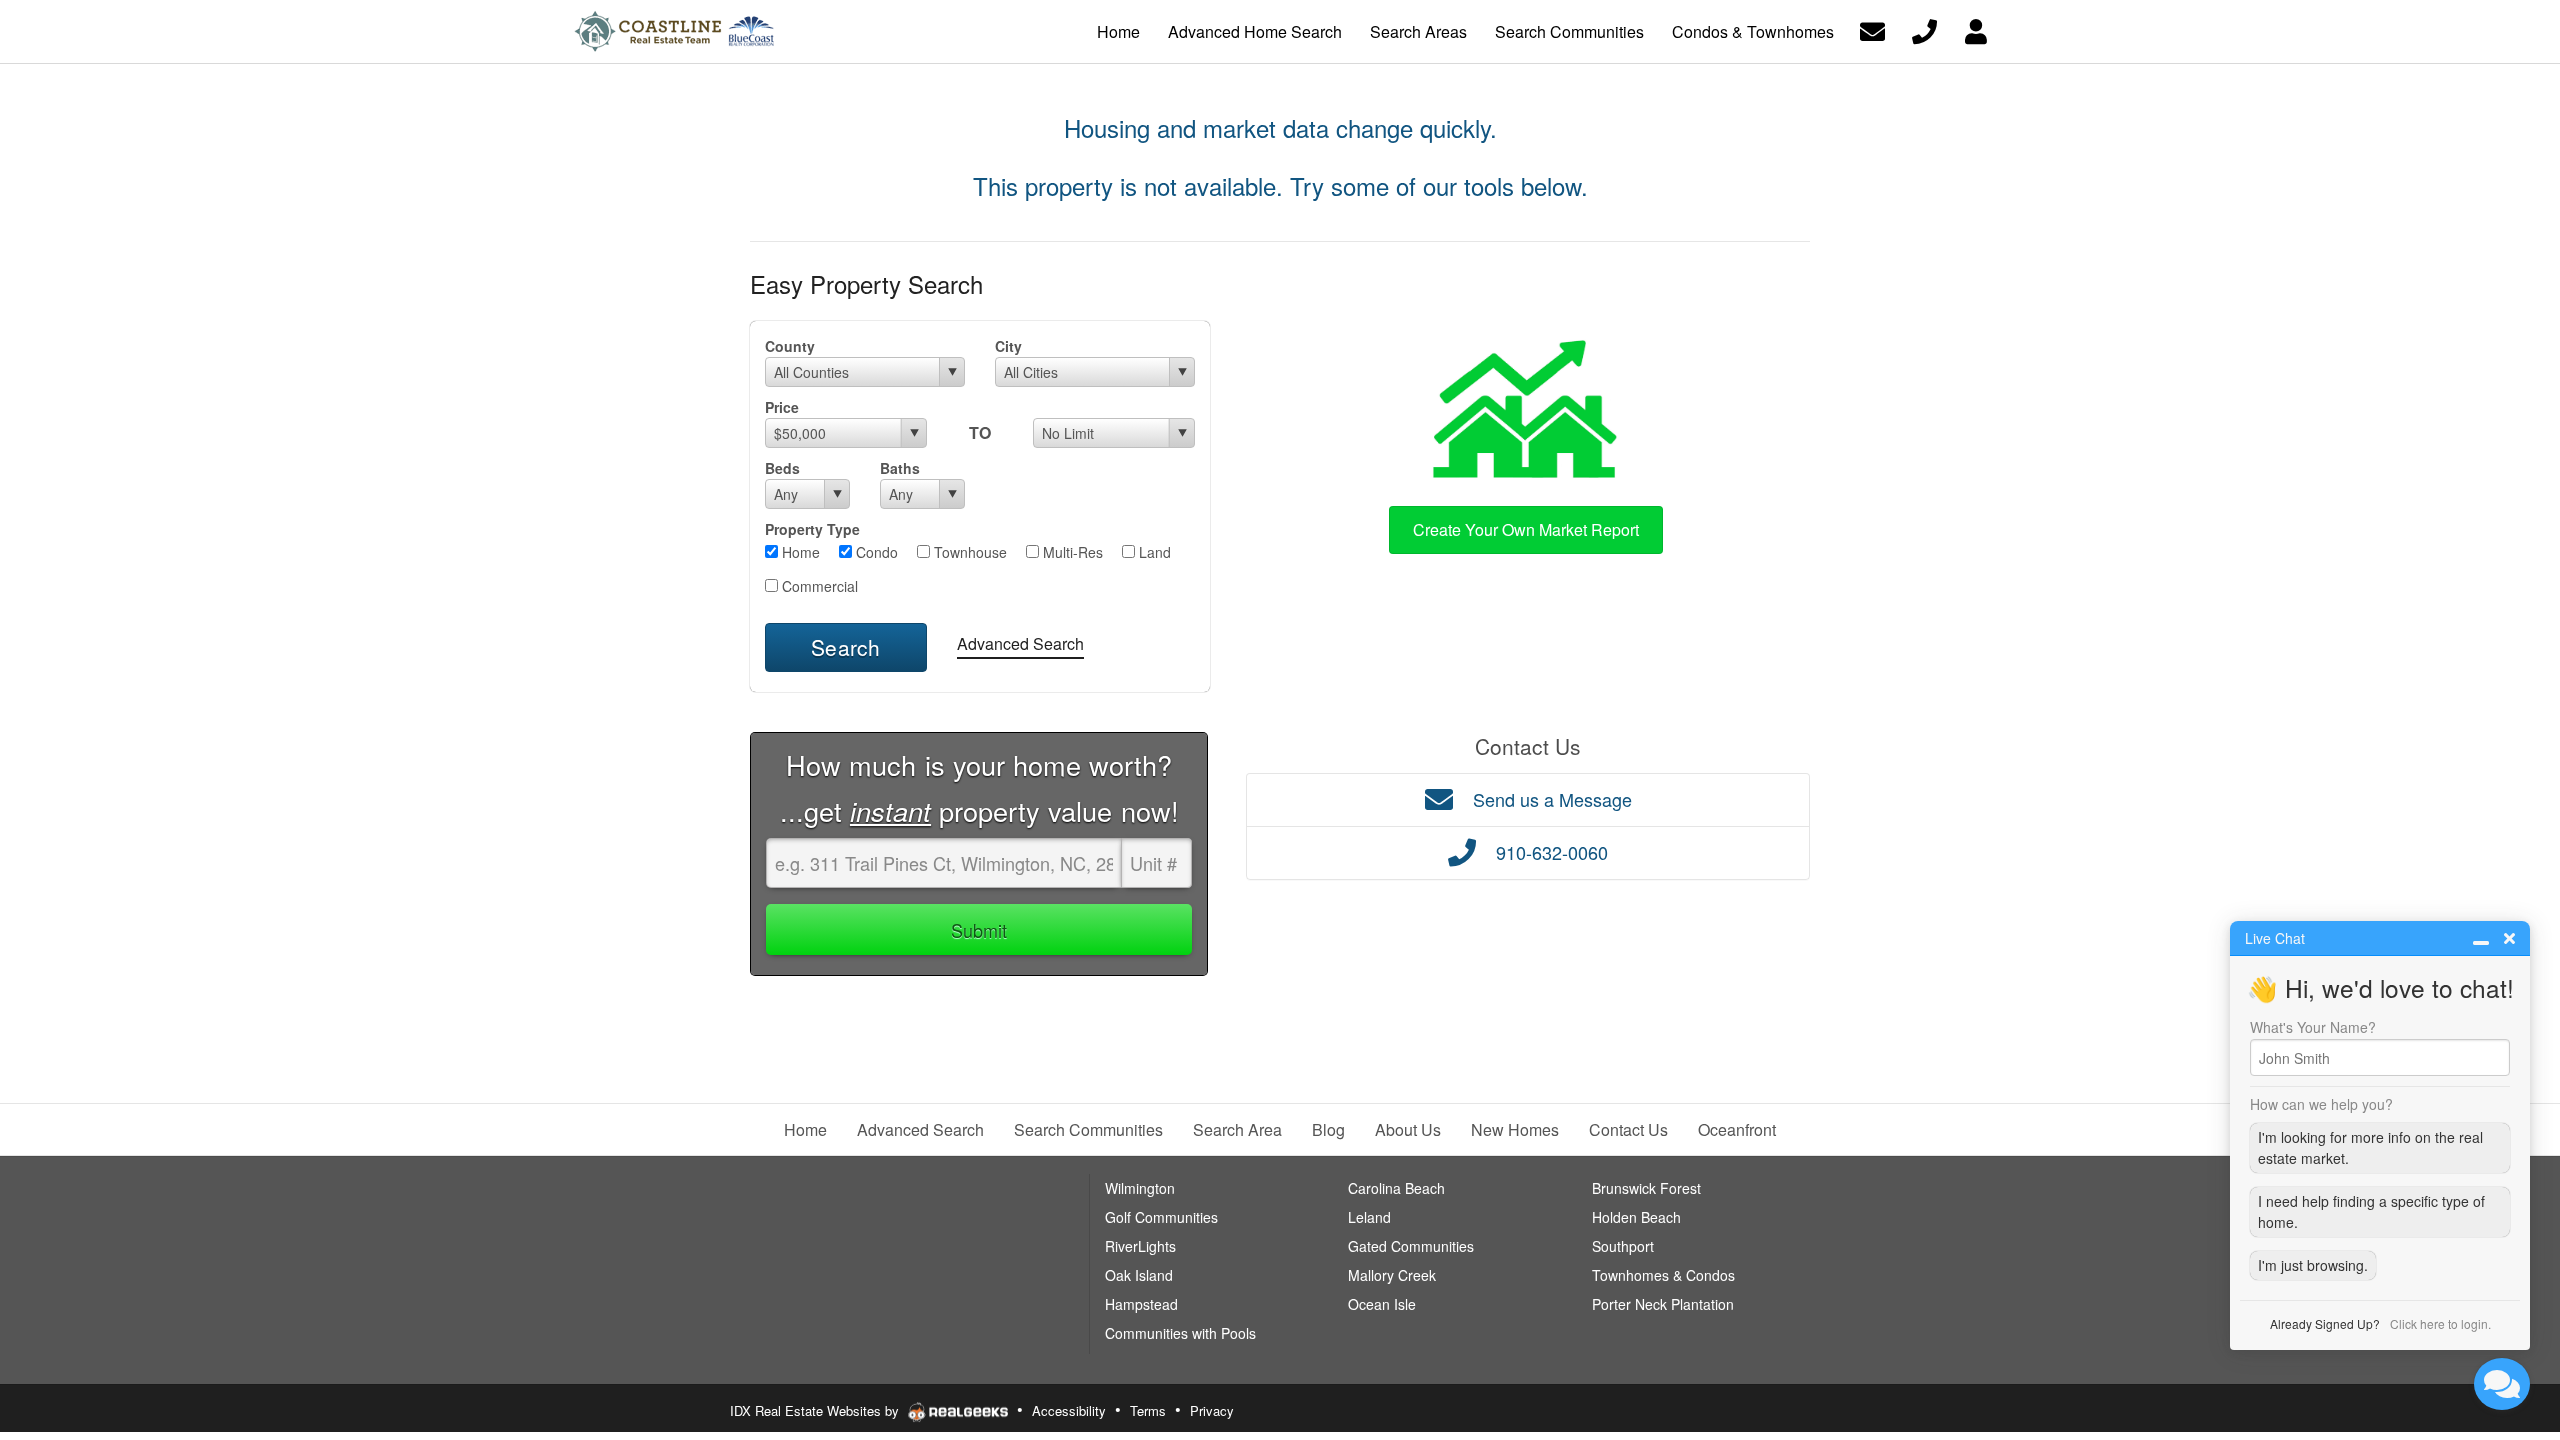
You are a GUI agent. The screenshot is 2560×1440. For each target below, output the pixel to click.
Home (799, 552)
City (1008, 346)
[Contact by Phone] (1924, 29)
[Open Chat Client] (2502, 1384)
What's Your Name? (2313, 1027)
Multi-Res (1071, 552)
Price (782, 407)
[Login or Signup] (1976, 29)
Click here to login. (2440, 1323)
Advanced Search (1020, 643)
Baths (900, 468)
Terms (1148, 1410)
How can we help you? (2321, 1104)
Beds (782, 468)
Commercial (818, 586)
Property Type (812, 529)
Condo (875, 552)
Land (1153, 552)
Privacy (1212, 1410)
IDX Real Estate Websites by (816, 1410)
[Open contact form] (1872, 29)
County (790, 346)
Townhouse (968, 552)
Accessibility (1069, 1410)
